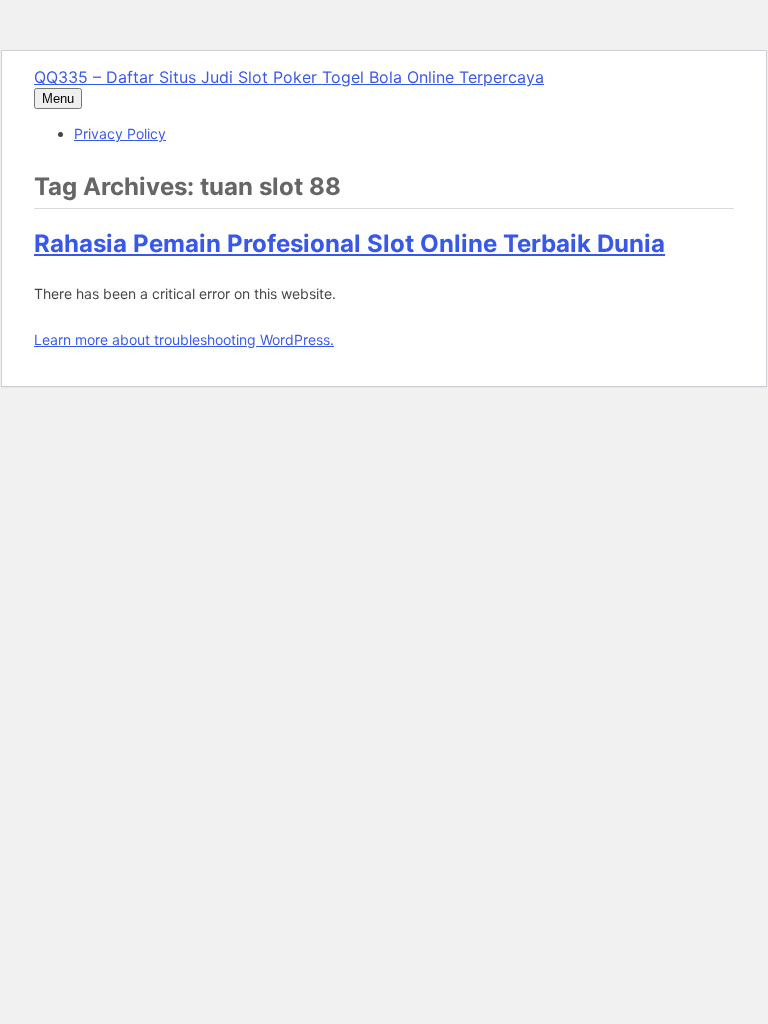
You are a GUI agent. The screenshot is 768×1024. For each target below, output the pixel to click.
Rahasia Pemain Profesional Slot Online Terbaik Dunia (349, 243)
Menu (58, 98)
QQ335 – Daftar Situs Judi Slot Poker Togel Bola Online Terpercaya (289, 77)
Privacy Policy (120, 133)
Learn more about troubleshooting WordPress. (184, 339)
